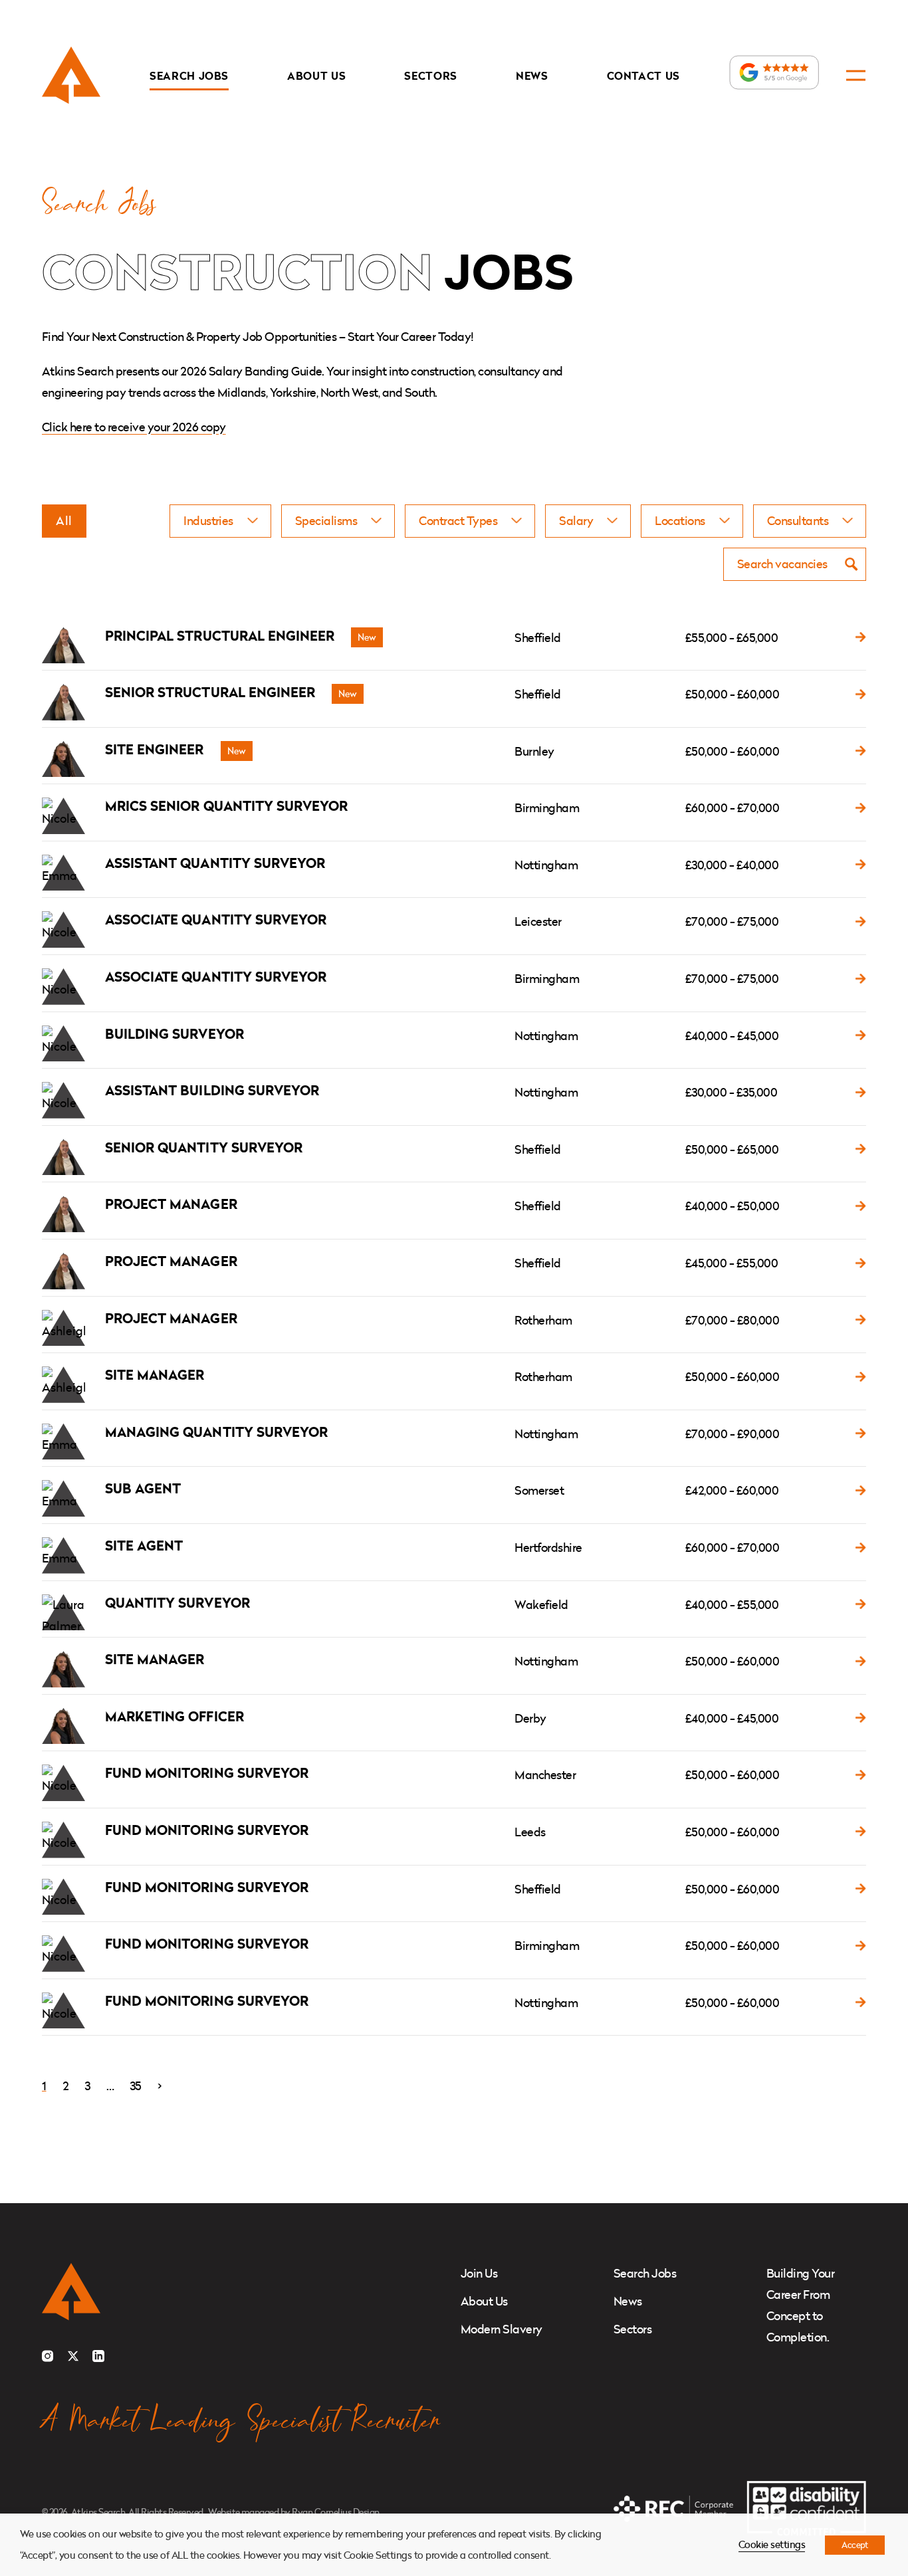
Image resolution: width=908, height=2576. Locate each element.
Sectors (431, 76)
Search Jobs (189, 76)
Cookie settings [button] (772, 2544)
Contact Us (644, 76)
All (64, 521)
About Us (316, 76)
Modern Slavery (502, 2329)
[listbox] (220, 521)
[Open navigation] (856, 75)
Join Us (479, 2273)
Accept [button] (855, 2545)
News (532, 76)
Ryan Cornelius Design (335, 2512)
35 (136, 2086)
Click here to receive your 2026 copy (134, 427)
